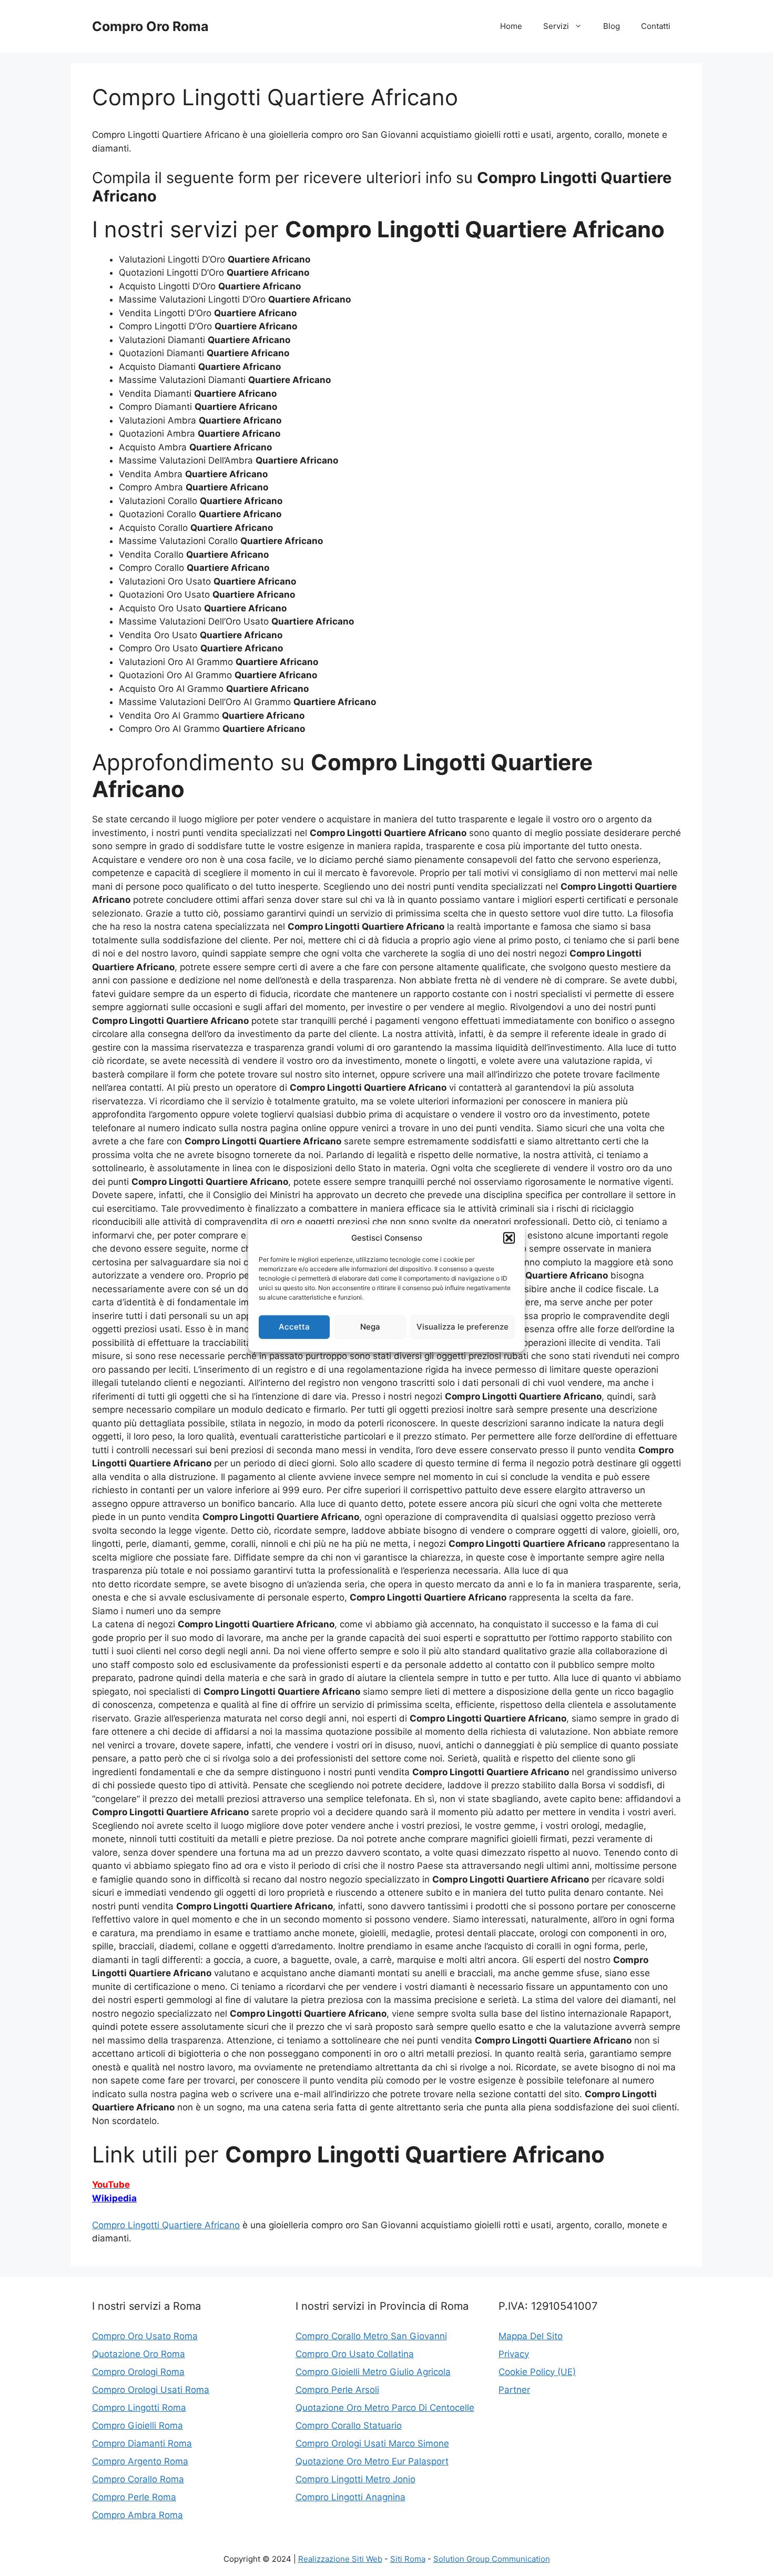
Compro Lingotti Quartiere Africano (166, 2225)
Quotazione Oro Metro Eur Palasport (372, 2461)
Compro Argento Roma (140, 2461)
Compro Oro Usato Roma (145, 2336)
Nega (370, 1327)
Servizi (556, 26)
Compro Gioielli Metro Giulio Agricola (373, 2372)
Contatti (656, 26)
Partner (514, 2390)
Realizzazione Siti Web (340, 2559)
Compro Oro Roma (150, 26)
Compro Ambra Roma (138, 2515)
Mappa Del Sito (531, 2336)
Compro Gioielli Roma (138, 2426)
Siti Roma (408, 2559)
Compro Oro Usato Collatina (355, 2354)
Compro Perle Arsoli (337, 2390)
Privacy (514, 2354)
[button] (509, 1238)
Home (511, 26)
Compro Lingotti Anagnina (350, 2497)
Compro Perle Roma (134, 2497)
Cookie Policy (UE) (537, 2372)
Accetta (294, 1327)
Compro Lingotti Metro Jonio (355, 2479)
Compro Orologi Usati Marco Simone (372, 2443)
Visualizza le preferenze (462, 1327)
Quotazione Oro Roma (139, 2354)
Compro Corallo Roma (138, 2479)
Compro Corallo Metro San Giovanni (371, 2336)
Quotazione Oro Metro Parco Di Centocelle (385, 2408)
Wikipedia (114, 2198)
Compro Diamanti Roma (142, 2443)
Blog (612, 26)
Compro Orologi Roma (138, 2372)
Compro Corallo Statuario (349, 2426)
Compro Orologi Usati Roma (151, 2390)
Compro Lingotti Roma (139, 2408)
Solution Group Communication (492, 2559)
